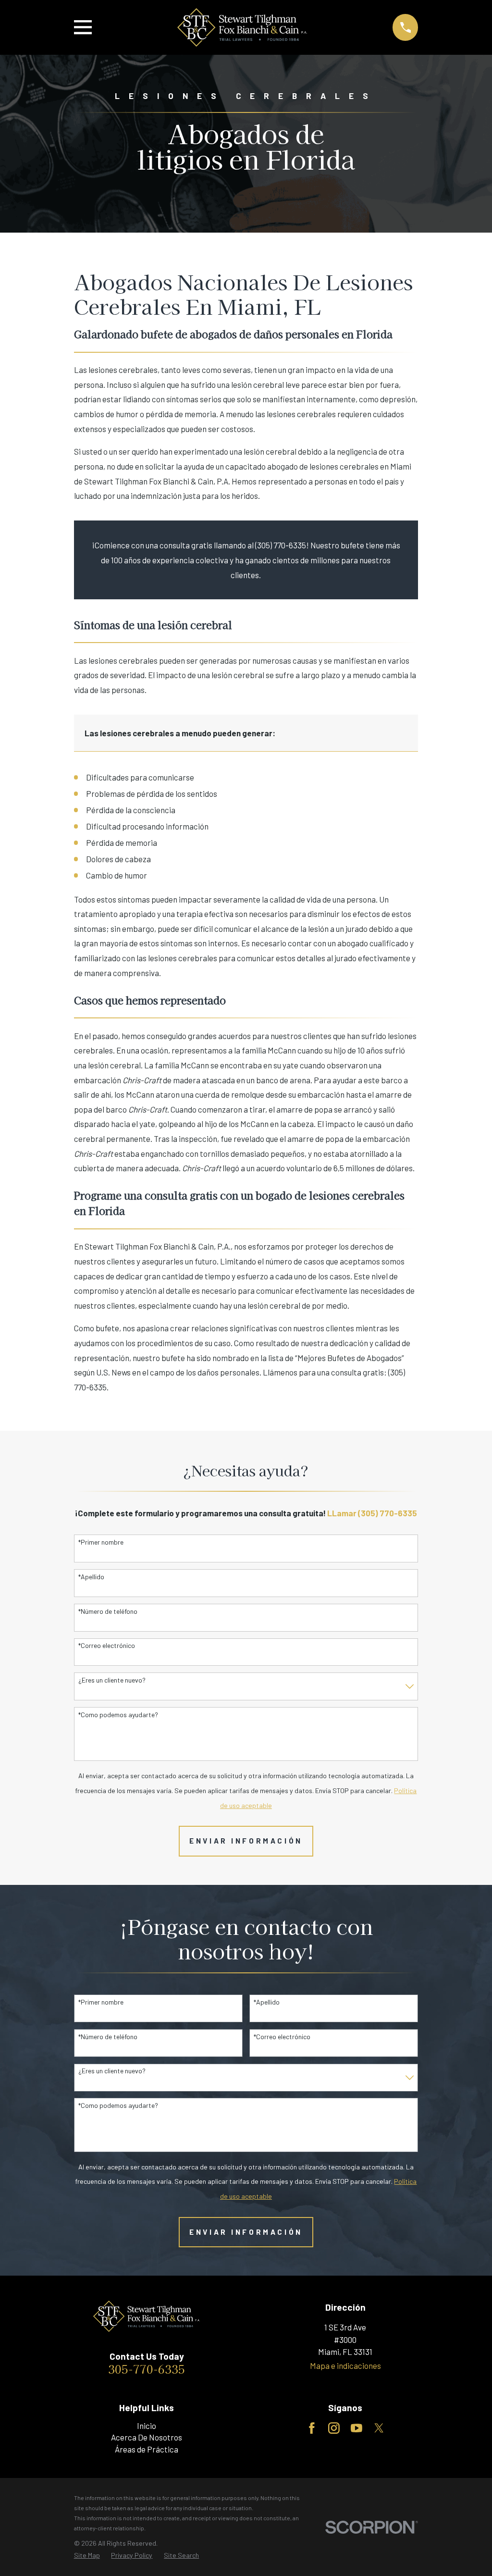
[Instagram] (334, 2428)
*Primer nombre (101, 1542)
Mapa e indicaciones (345, 2365)
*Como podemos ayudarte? (118, 1715)
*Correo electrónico (107, 1646)
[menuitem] (87, 2555)
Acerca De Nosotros (147, 2437)
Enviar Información (246, 1841)
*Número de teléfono (108, 1611)
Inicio (147, 2426)
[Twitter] (379, 2428)
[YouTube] (357, 2428)
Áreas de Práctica (147, 2449)
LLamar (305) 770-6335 (372, 1513)
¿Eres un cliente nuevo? (112, 1680)
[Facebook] (312, 2428)
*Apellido (91, 1577)
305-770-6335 (147, 2369)
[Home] (242, 27)
